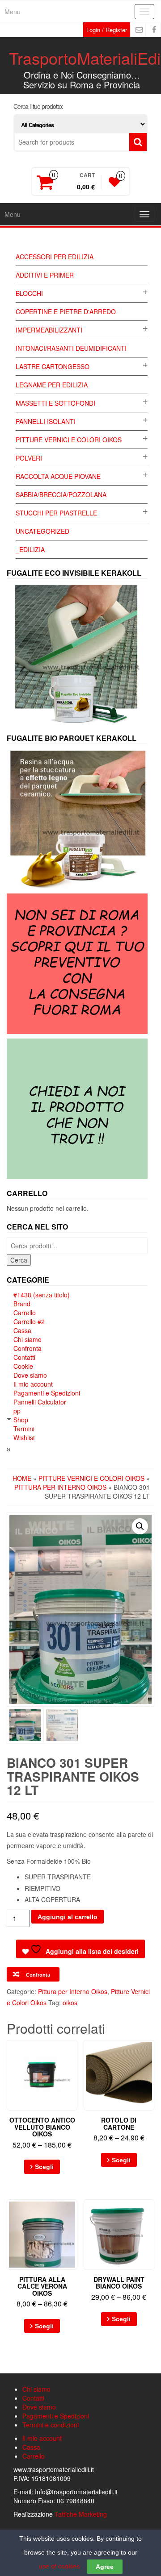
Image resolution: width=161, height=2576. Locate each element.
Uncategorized (42, 531)
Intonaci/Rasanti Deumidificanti (71, 348)
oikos (70, 2003)
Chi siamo (28, 1339)
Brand (22, 1304)
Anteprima (73, 2053)
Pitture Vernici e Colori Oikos (69, 440)
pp (17, 1411)
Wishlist (24, 1438)
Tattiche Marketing (81, 2514)
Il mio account (33, 1384)
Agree (105, 2567)
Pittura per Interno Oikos (60, 1487)
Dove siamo (30, 1375)
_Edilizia (30, 549)
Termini (24, 1429)
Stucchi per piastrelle (56, 513)
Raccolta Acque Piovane (58, 476)
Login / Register (107, 30)
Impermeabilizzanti (49, 330)
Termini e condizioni (51, 2425)
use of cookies (59, 2566)
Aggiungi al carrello (68, 1917)
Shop (21, 1420)
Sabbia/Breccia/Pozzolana (61, 494)
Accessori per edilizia (55, 257)
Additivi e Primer (45, 275)
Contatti (24, 1357)
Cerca (19, 1260)
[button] (140, 1526)
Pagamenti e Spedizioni (47, 1393)
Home (22, 1478)
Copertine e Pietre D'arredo (66, 312)
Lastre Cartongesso (53, 366)
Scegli (44, 2167)
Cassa (22, 1330)
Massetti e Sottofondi (55, 403)
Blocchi (29, 293)
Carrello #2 (29, 1321)
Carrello (25, 1313)
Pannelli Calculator (40, 1402)
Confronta (28, 1348)
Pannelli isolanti (46, 421)
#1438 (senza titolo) (42, 1295)
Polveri (29, 458)
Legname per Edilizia (52, 385)
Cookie (23, 1366)
